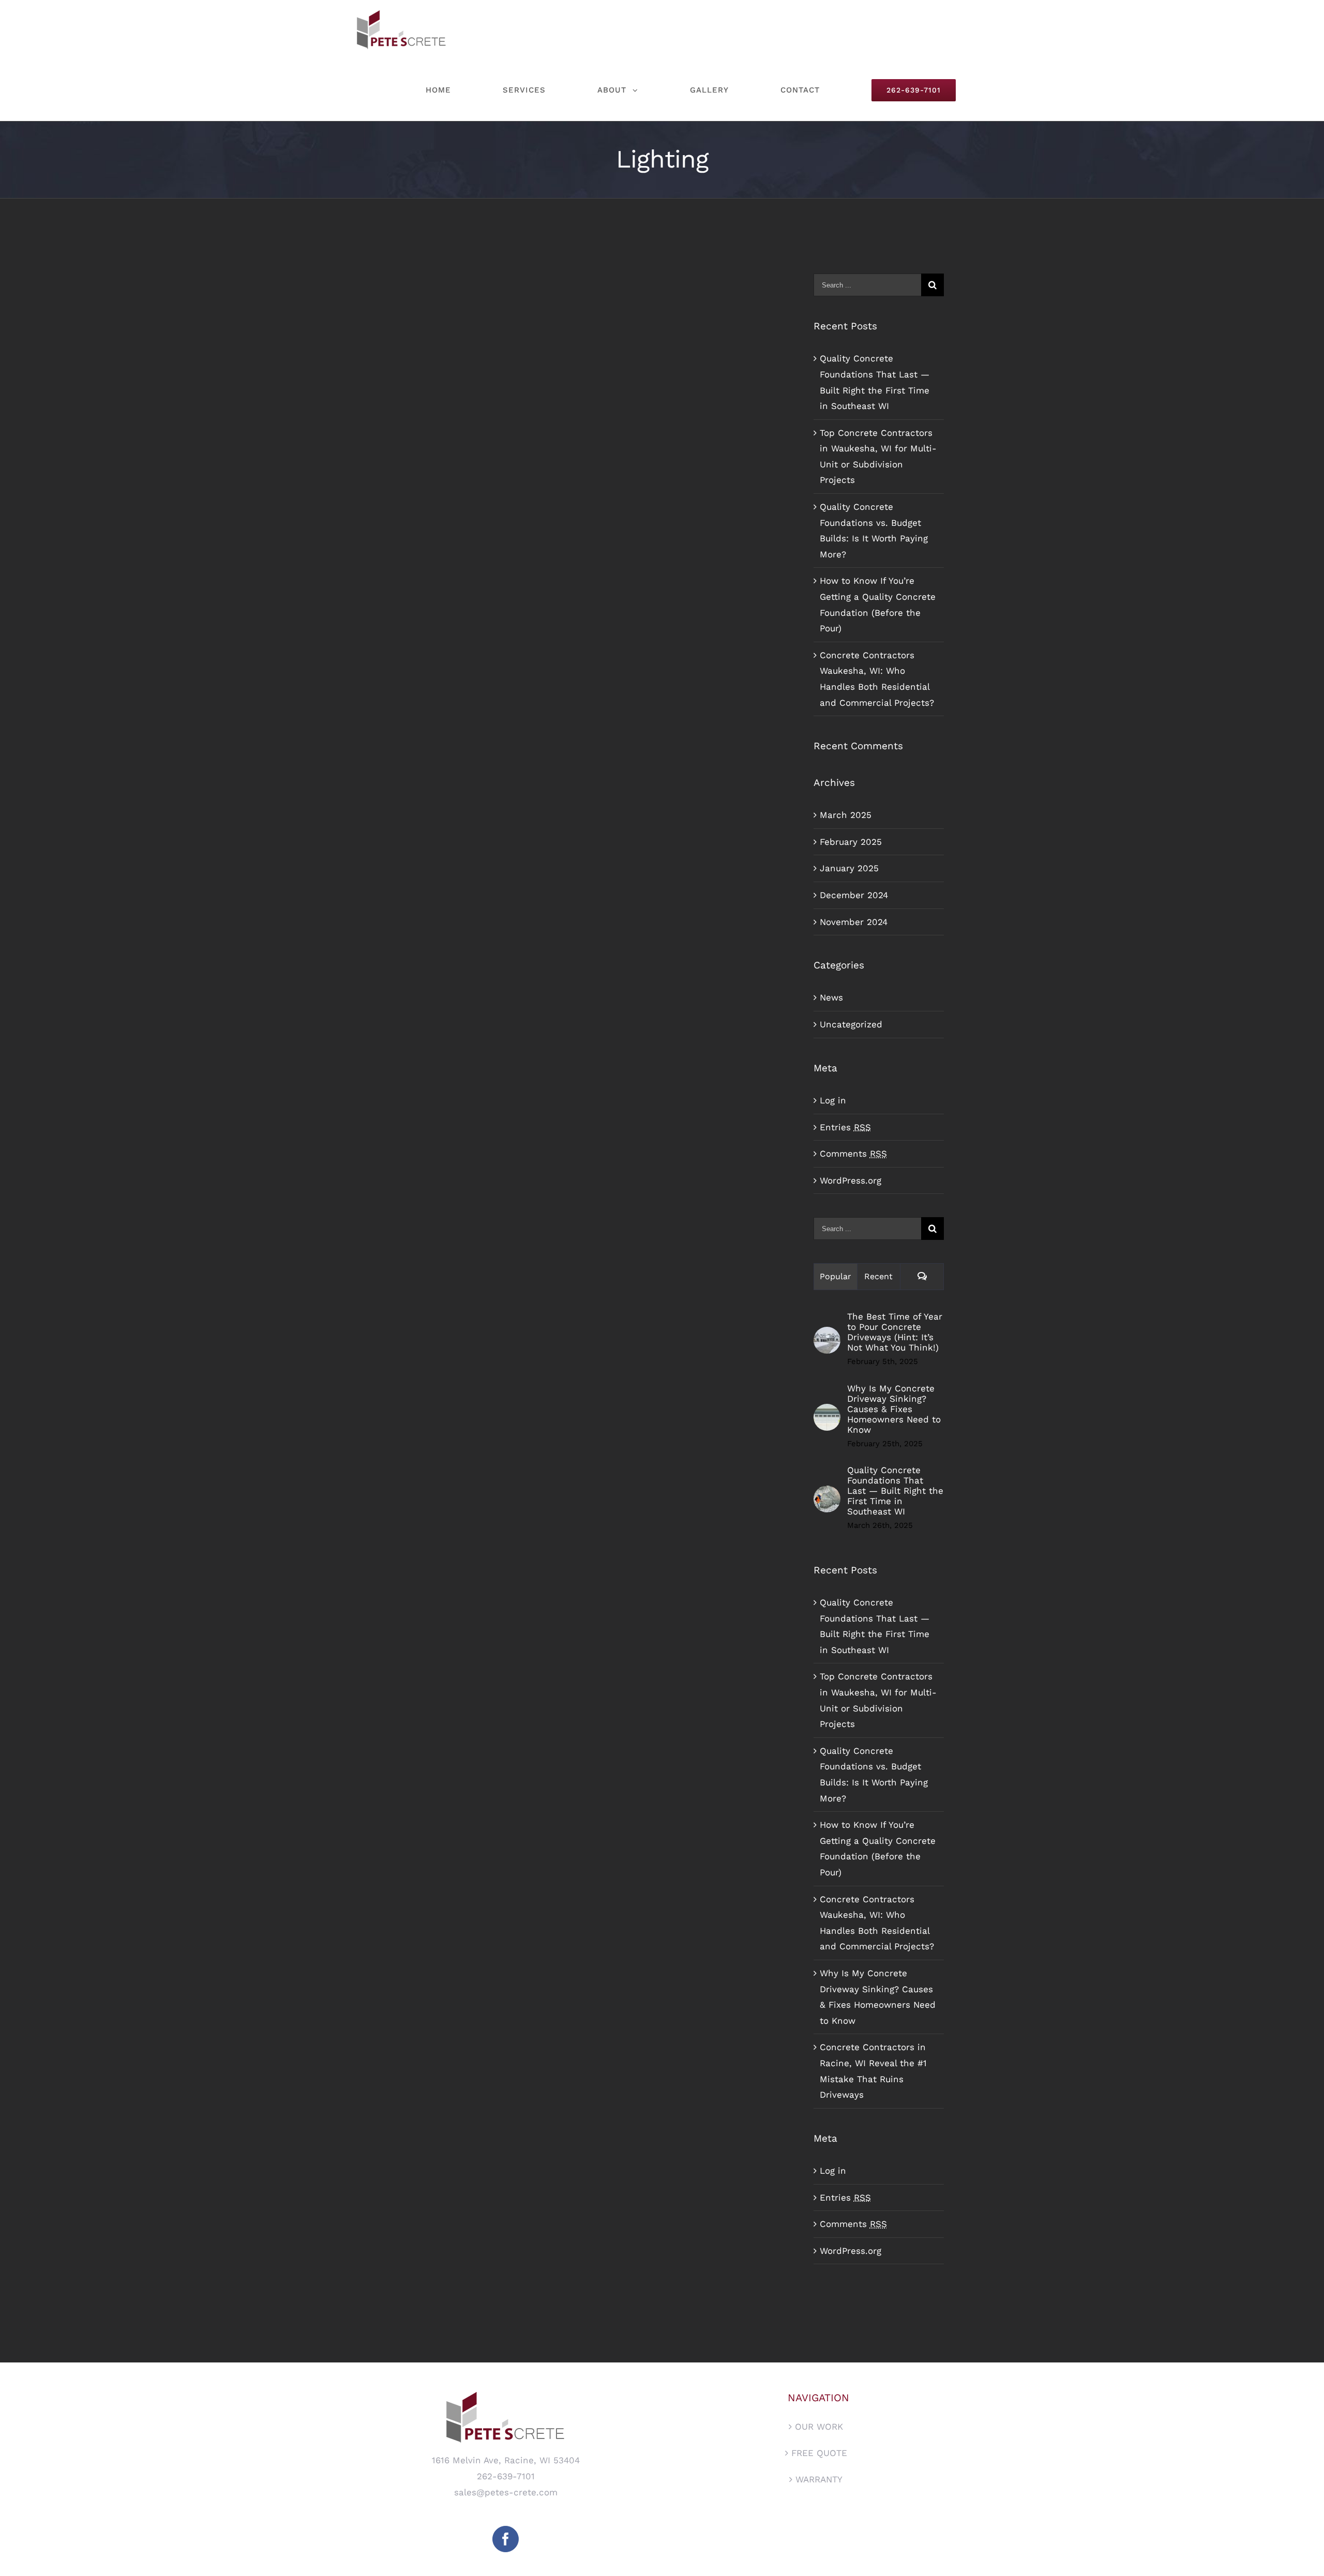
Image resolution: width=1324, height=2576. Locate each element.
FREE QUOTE (819, 2453)
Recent (878, 1276)
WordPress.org (851, 1180)
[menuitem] (453, 90)
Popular (836, 1276)
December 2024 (854, 895)
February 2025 (851, 842)
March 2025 (846, 815)
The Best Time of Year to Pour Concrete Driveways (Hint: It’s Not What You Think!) (895, 1332)
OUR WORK (819, 2427)
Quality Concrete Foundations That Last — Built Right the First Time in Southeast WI (895, 1491)
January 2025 (849, 868)
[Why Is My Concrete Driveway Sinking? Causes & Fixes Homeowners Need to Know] (827, 1412)
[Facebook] (506, 2539)
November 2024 (854, 922)
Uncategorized (851, 1024)
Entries (845, 1127)
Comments (853, 1154)
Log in (833, 1100)
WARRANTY (819, 2479)
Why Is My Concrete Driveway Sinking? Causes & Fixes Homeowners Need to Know (894, 1409)
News (831, 997)
